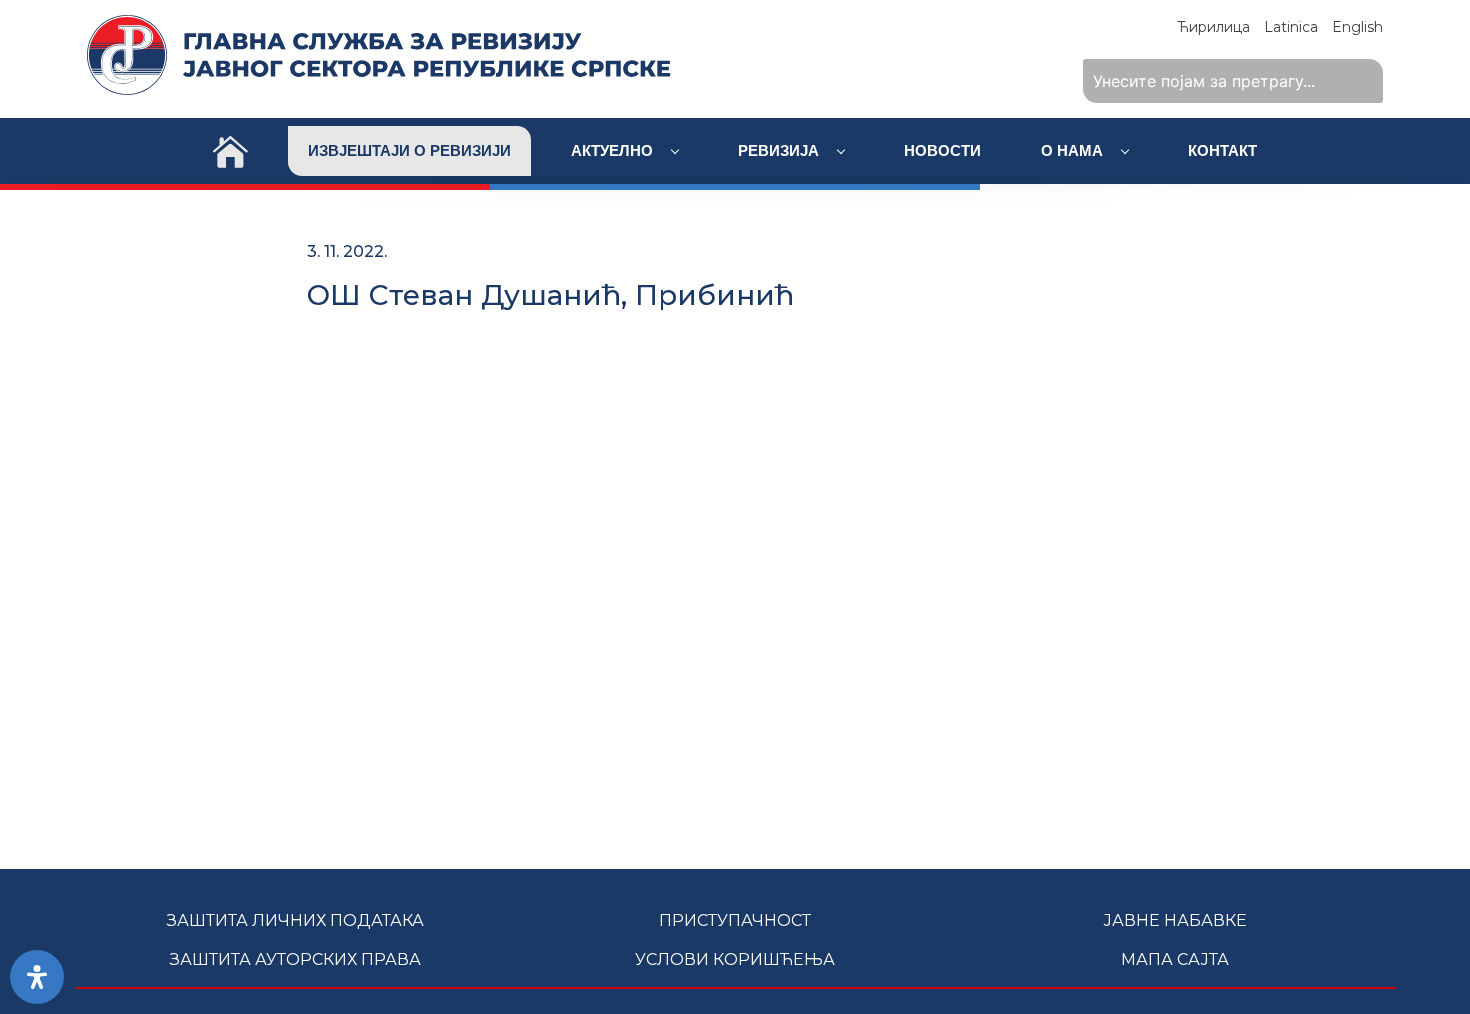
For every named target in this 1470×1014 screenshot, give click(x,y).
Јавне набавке (1175, 920)
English (1357, 27)
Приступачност (735, 920)
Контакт (1222, 150)
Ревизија (780, 150)
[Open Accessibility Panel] (37, 977)
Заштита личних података (295, 920)
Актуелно (614, 150)
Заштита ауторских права (295, 959)
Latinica (1291, 27)
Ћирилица (1213, 27)
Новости (942, 150)
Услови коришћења (735, 959)
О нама (1074, 150)
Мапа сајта (1175, 959)
